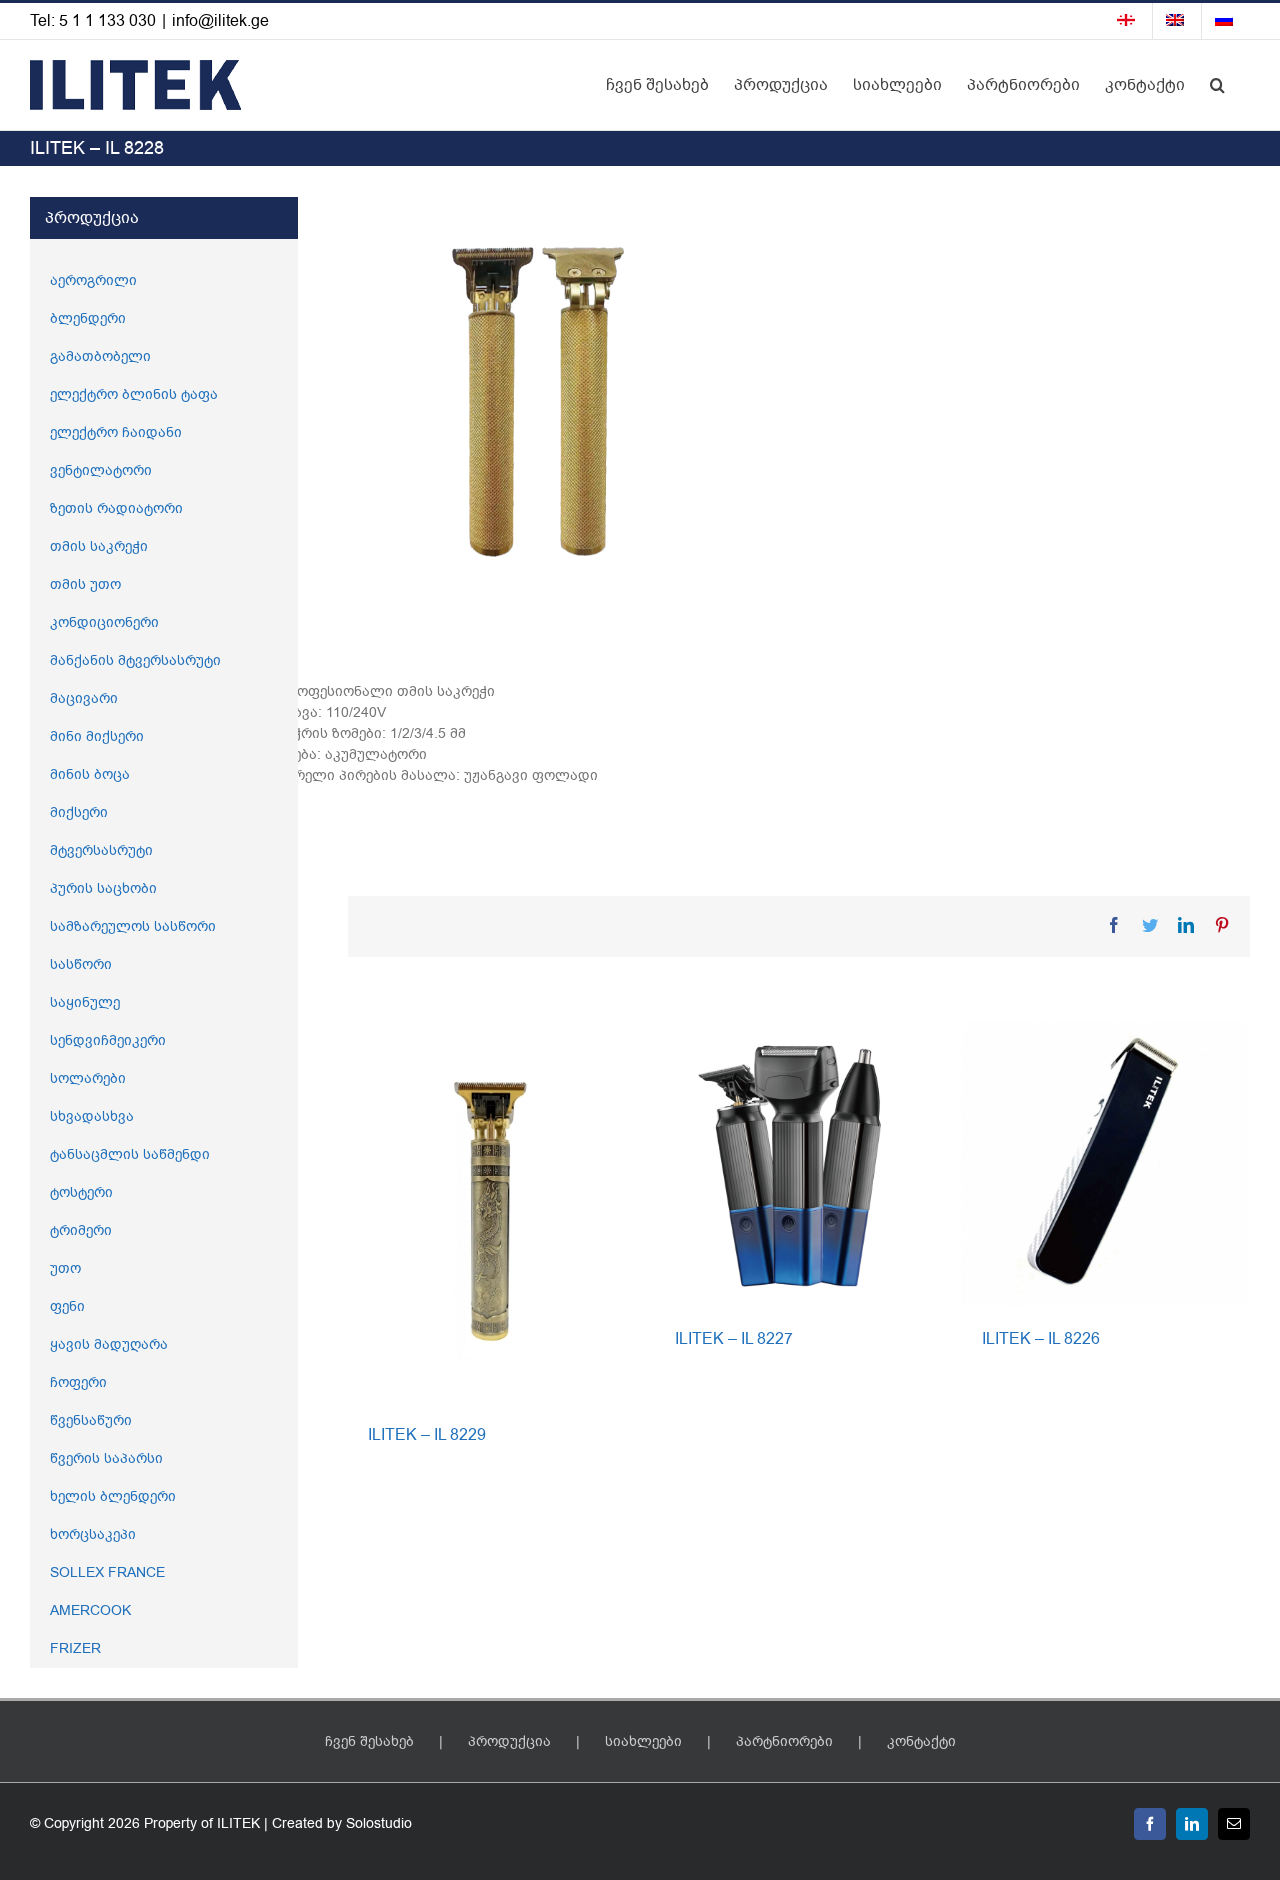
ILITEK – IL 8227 (734, 1339)
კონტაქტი (921, 1741)
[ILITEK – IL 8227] (798, 1162)
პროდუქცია (509, 1741)
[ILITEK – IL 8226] (1105, 1162)
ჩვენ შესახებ (369, 1741)
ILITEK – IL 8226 (1041, 1339)
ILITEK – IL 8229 (427, 1435)
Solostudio (379, 1823)
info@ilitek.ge (220, 21)
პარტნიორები (784, 1741)
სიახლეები (643, 1741)
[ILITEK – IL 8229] (491, 1210)
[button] (1217, 85)
